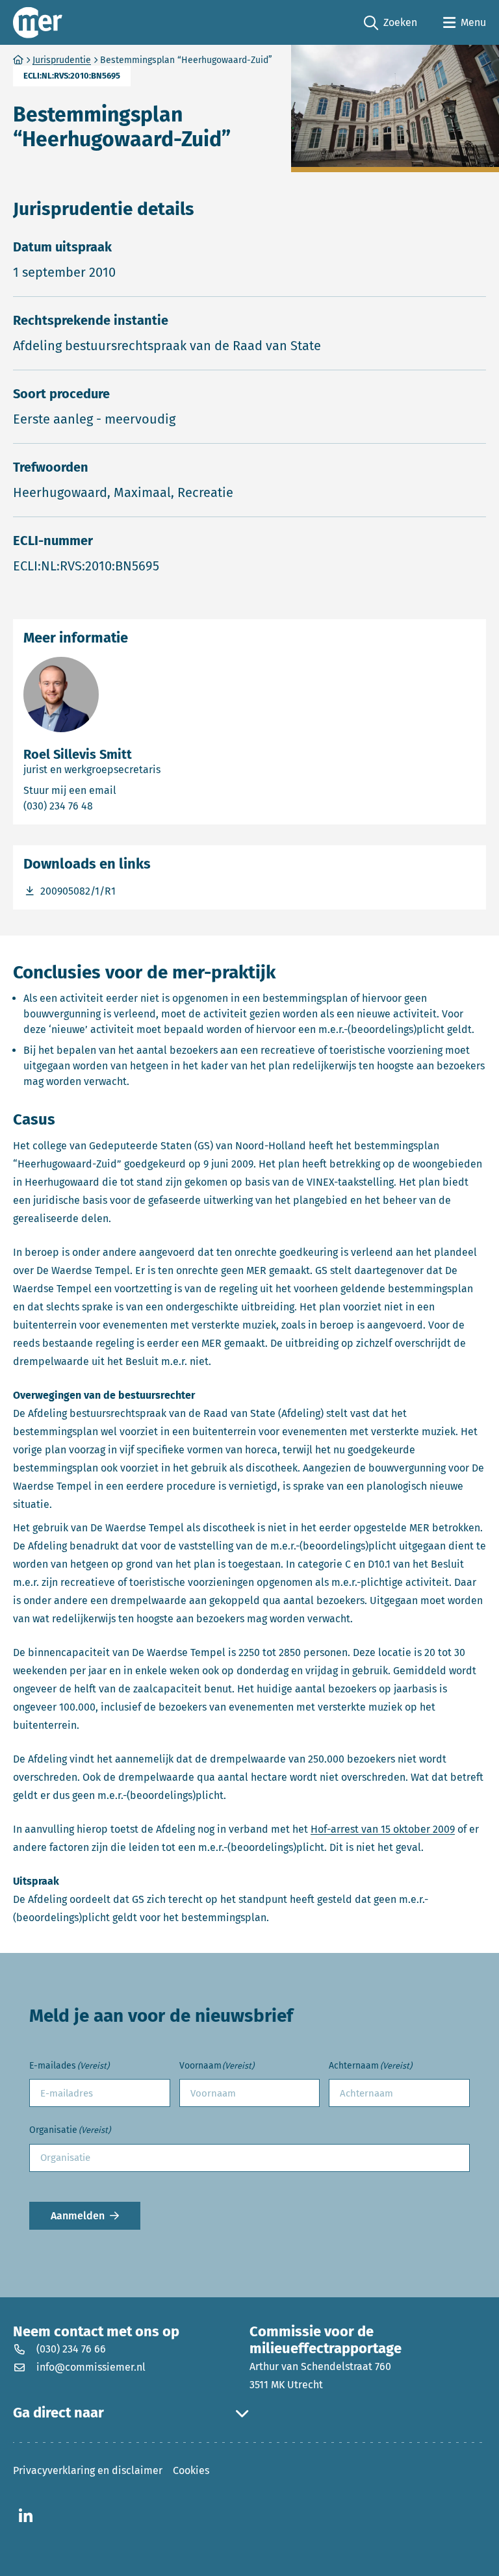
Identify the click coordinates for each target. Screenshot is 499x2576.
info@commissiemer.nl (91, 2367)
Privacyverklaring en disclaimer (88, 2470)
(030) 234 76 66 (71, 2349)
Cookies (191, 2470)
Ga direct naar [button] (58, 2413)
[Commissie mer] (38, 22)
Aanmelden (78, 2216)
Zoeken (390, 23)
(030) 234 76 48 (110, 806)
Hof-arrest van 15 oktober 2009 (383, 1829)
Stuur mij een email (128, 790)
